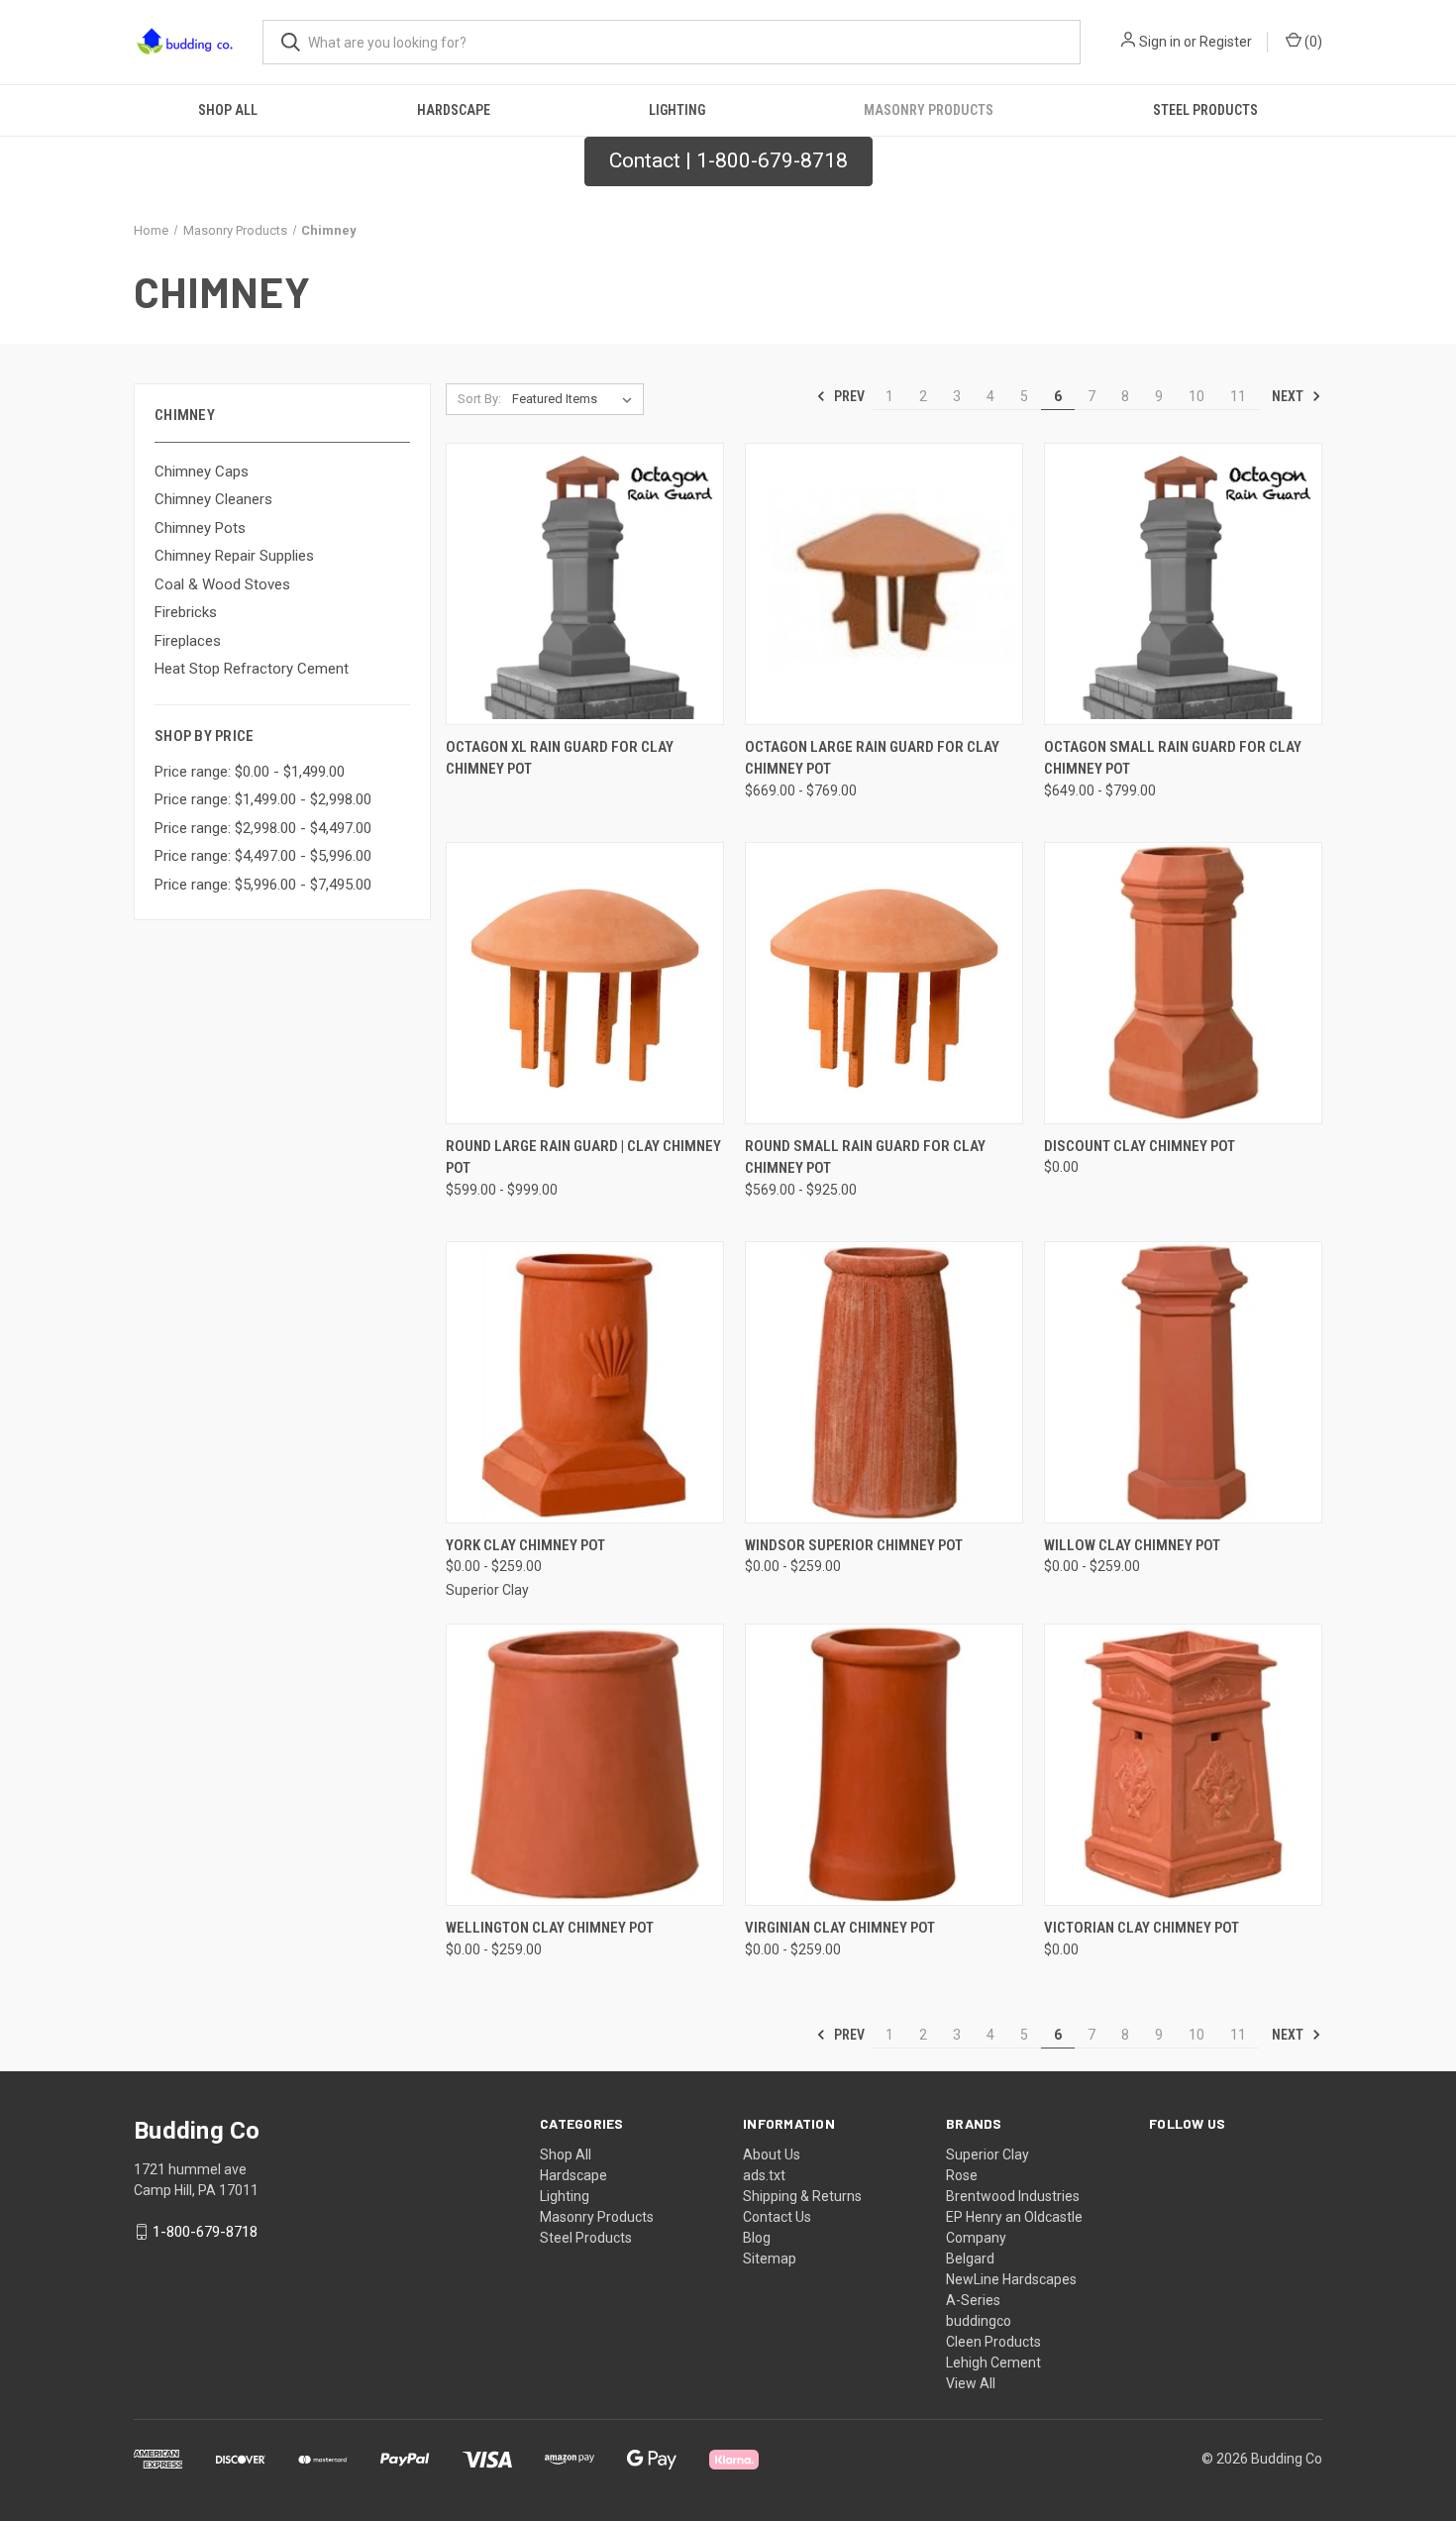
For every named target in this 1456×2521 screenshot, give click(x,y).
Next (1289, 396)
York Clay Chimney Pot (525, 1545)
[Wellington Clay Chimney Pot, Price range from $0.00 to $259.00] (585, 1765)
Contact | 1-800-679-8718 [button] (728, 160)
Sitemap (770, 2258)
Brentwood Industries (1013, 2196)
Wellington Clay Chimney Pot (550, 1928)
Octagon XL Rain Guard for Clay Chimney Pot (560, 758)
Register (1226, 42)
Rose (962, 2175)
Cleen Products (993, 2342)
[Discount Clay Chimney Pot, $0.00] (1183, 983)
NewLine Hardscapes (1011, 2279)
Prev (848, 396)
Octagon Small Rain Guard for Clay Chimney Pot (1173, 758)
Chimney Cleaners (213, 499)
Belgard (970, 2258)
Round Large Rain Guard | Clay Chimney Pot (583, 1157)
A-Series (973, 2300)
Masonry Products (929, 110)
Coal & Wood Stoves (222, 584)
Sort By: (479, 399)
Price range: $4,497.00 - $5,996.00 (263, 856)
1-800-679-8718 (205, 2232)
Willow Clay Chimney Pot (1132, 1545)
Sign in (1160, 42)
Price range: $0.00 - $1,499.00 (250, 772)
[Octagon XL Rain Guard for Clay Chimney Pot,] (585, 584)
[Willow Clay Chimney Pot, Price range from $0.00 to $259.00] (1183, 1382)
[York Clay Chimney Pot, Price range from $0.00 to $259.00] (585, 1382)
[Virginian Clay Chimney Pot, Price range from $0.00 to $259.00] (884, 1765)
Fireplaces (188, 641)
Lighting (677, 110)
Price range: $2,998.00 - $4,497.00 (263, 828)
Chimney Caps (202, 472)
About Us (772, 2154)
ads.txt (764, 2175)
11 (1238, 396)
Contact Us (777, 2217)
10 (1196, 396)
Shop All (228, 110)
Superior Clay (988, 2154)
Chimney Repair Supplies (234, 556)
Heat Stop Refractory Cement (252, 669)
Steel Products (1205, 110)
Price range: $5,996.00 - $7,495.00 (263, 885)
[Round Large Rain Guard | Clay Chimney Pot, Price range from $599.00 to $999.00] (585, 983)
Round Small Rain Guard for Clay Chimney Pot (865, 1157)
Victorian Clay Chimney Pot (1142, 1928)
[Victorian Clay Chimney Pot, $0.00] (1183, 1765)
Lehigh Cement (993, 2363)
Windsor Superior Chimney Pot (854, 1545)
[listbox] (576, 399)
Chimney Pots (200, 528)
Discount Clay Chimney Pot (1140, 1146)
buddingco (979, 2321)
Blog (757, 2238)
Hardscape (454, 110)
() (1312, 42)
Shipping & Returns (802, 2196)
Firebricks (186, 612)
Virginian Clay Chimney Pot (840, 1928)
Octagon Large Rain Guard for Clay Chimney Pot (872, 758)
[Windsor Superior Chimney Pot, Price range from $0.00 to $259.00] (884, 1382)
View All (971, 2383)
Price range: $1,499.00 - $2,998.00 (263, 799)
